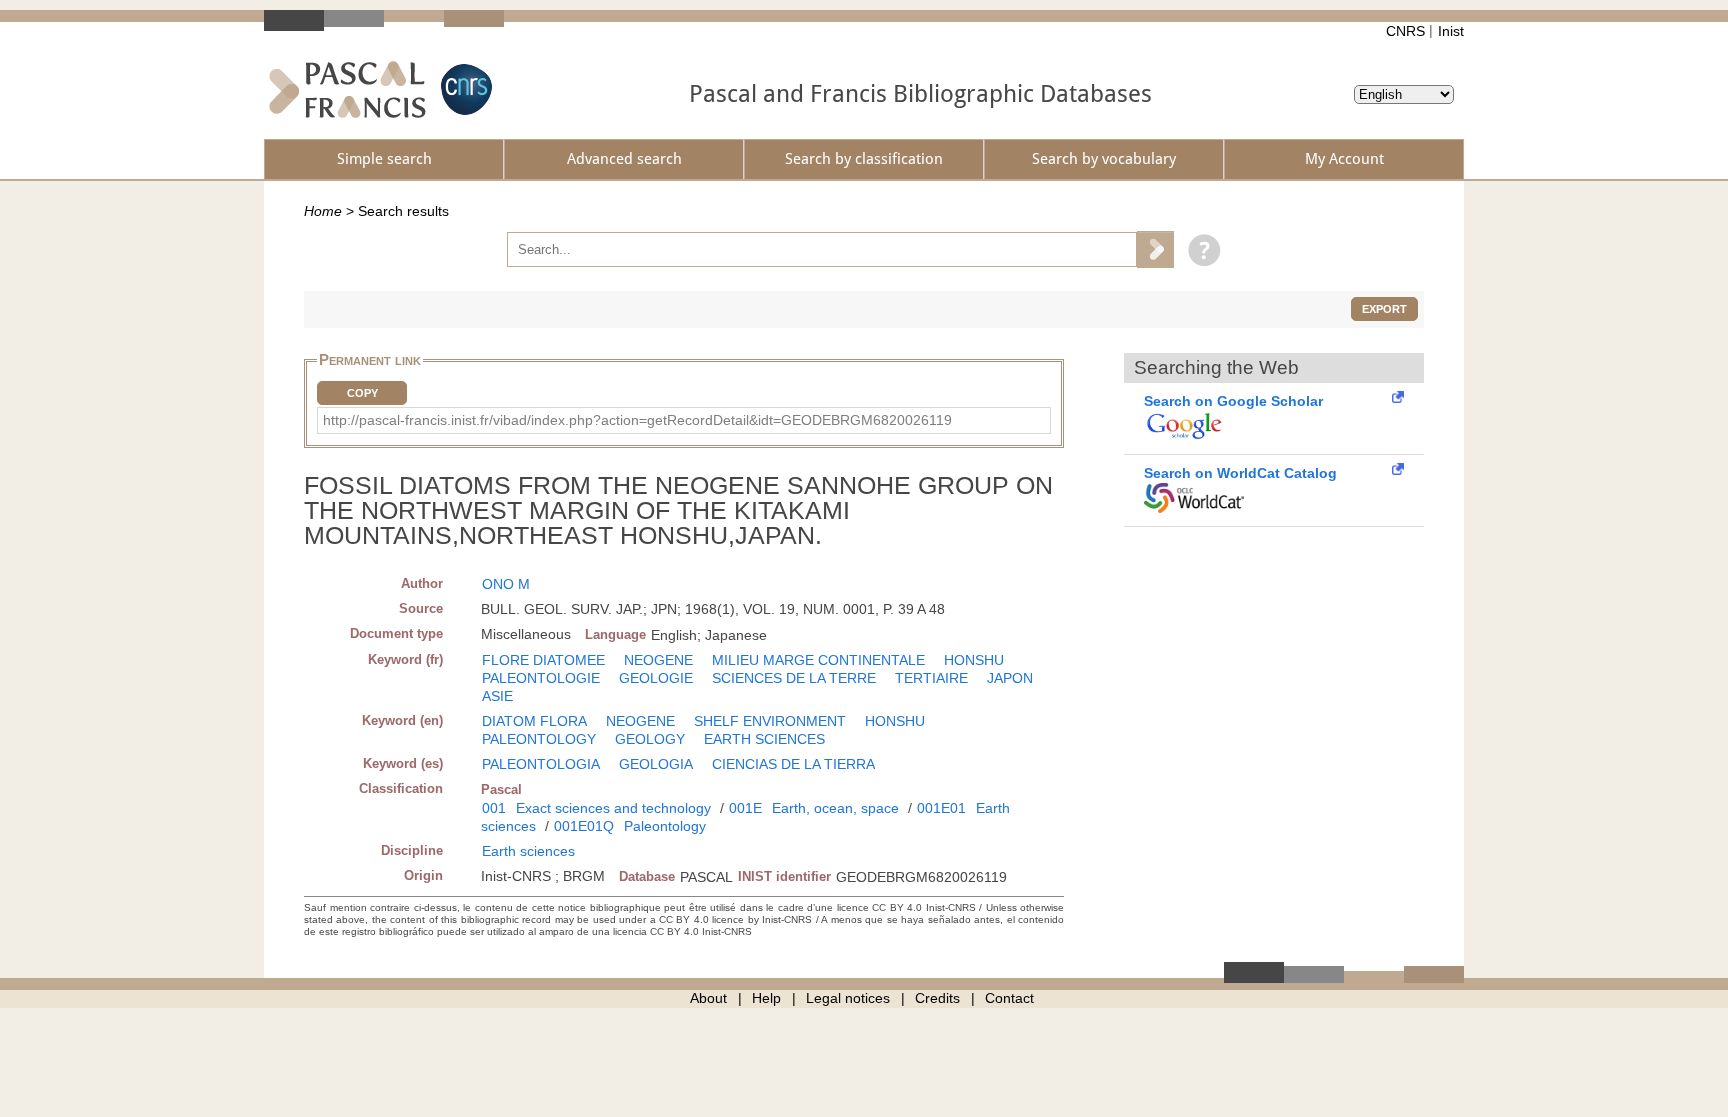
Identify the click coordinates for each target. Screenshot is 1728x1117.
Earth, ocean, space (835, 808)
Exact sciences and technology (613, 808)
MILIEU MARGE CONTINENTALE (818, 660)
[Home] (347, 89)
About (708, 998)
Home (323, 211)
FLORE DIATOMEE (543, 660)
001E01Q (584, 826)
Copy (362, 393)
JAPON (1010, 678)
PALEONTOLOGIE (541, 678)
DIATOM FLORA (534, 721)
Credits (937, 998)
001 (494, 808)
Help (766, 998)
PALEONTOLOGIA (541, 764)
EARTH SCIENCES (764, 739)
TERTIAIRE (931, 678)
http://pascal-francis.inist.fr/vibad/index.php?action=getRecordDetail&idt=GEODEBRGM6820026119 (637, 420)
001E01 (941, 808)
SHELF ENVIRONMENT (770, 721)
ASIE (497, 696)
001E (745, 808)
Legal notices (848, 998)
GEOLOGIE (656, 678)
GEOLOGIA (656, 764)
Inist (1451, 31)
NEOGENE (658, 660)
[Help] (1199, 249)
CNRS (1405, 31)
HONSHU (974, 660)
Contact (1009, 998)
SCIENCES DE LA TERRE (794, 678)
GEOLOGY (650, 739)
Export (1384, 309)
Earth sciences (528, 851)
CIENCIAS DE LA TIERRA (793, 764)
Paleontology (665, 826)
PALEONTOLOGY (539, 739)
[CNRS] (464, 89)
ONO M (506, 584)
